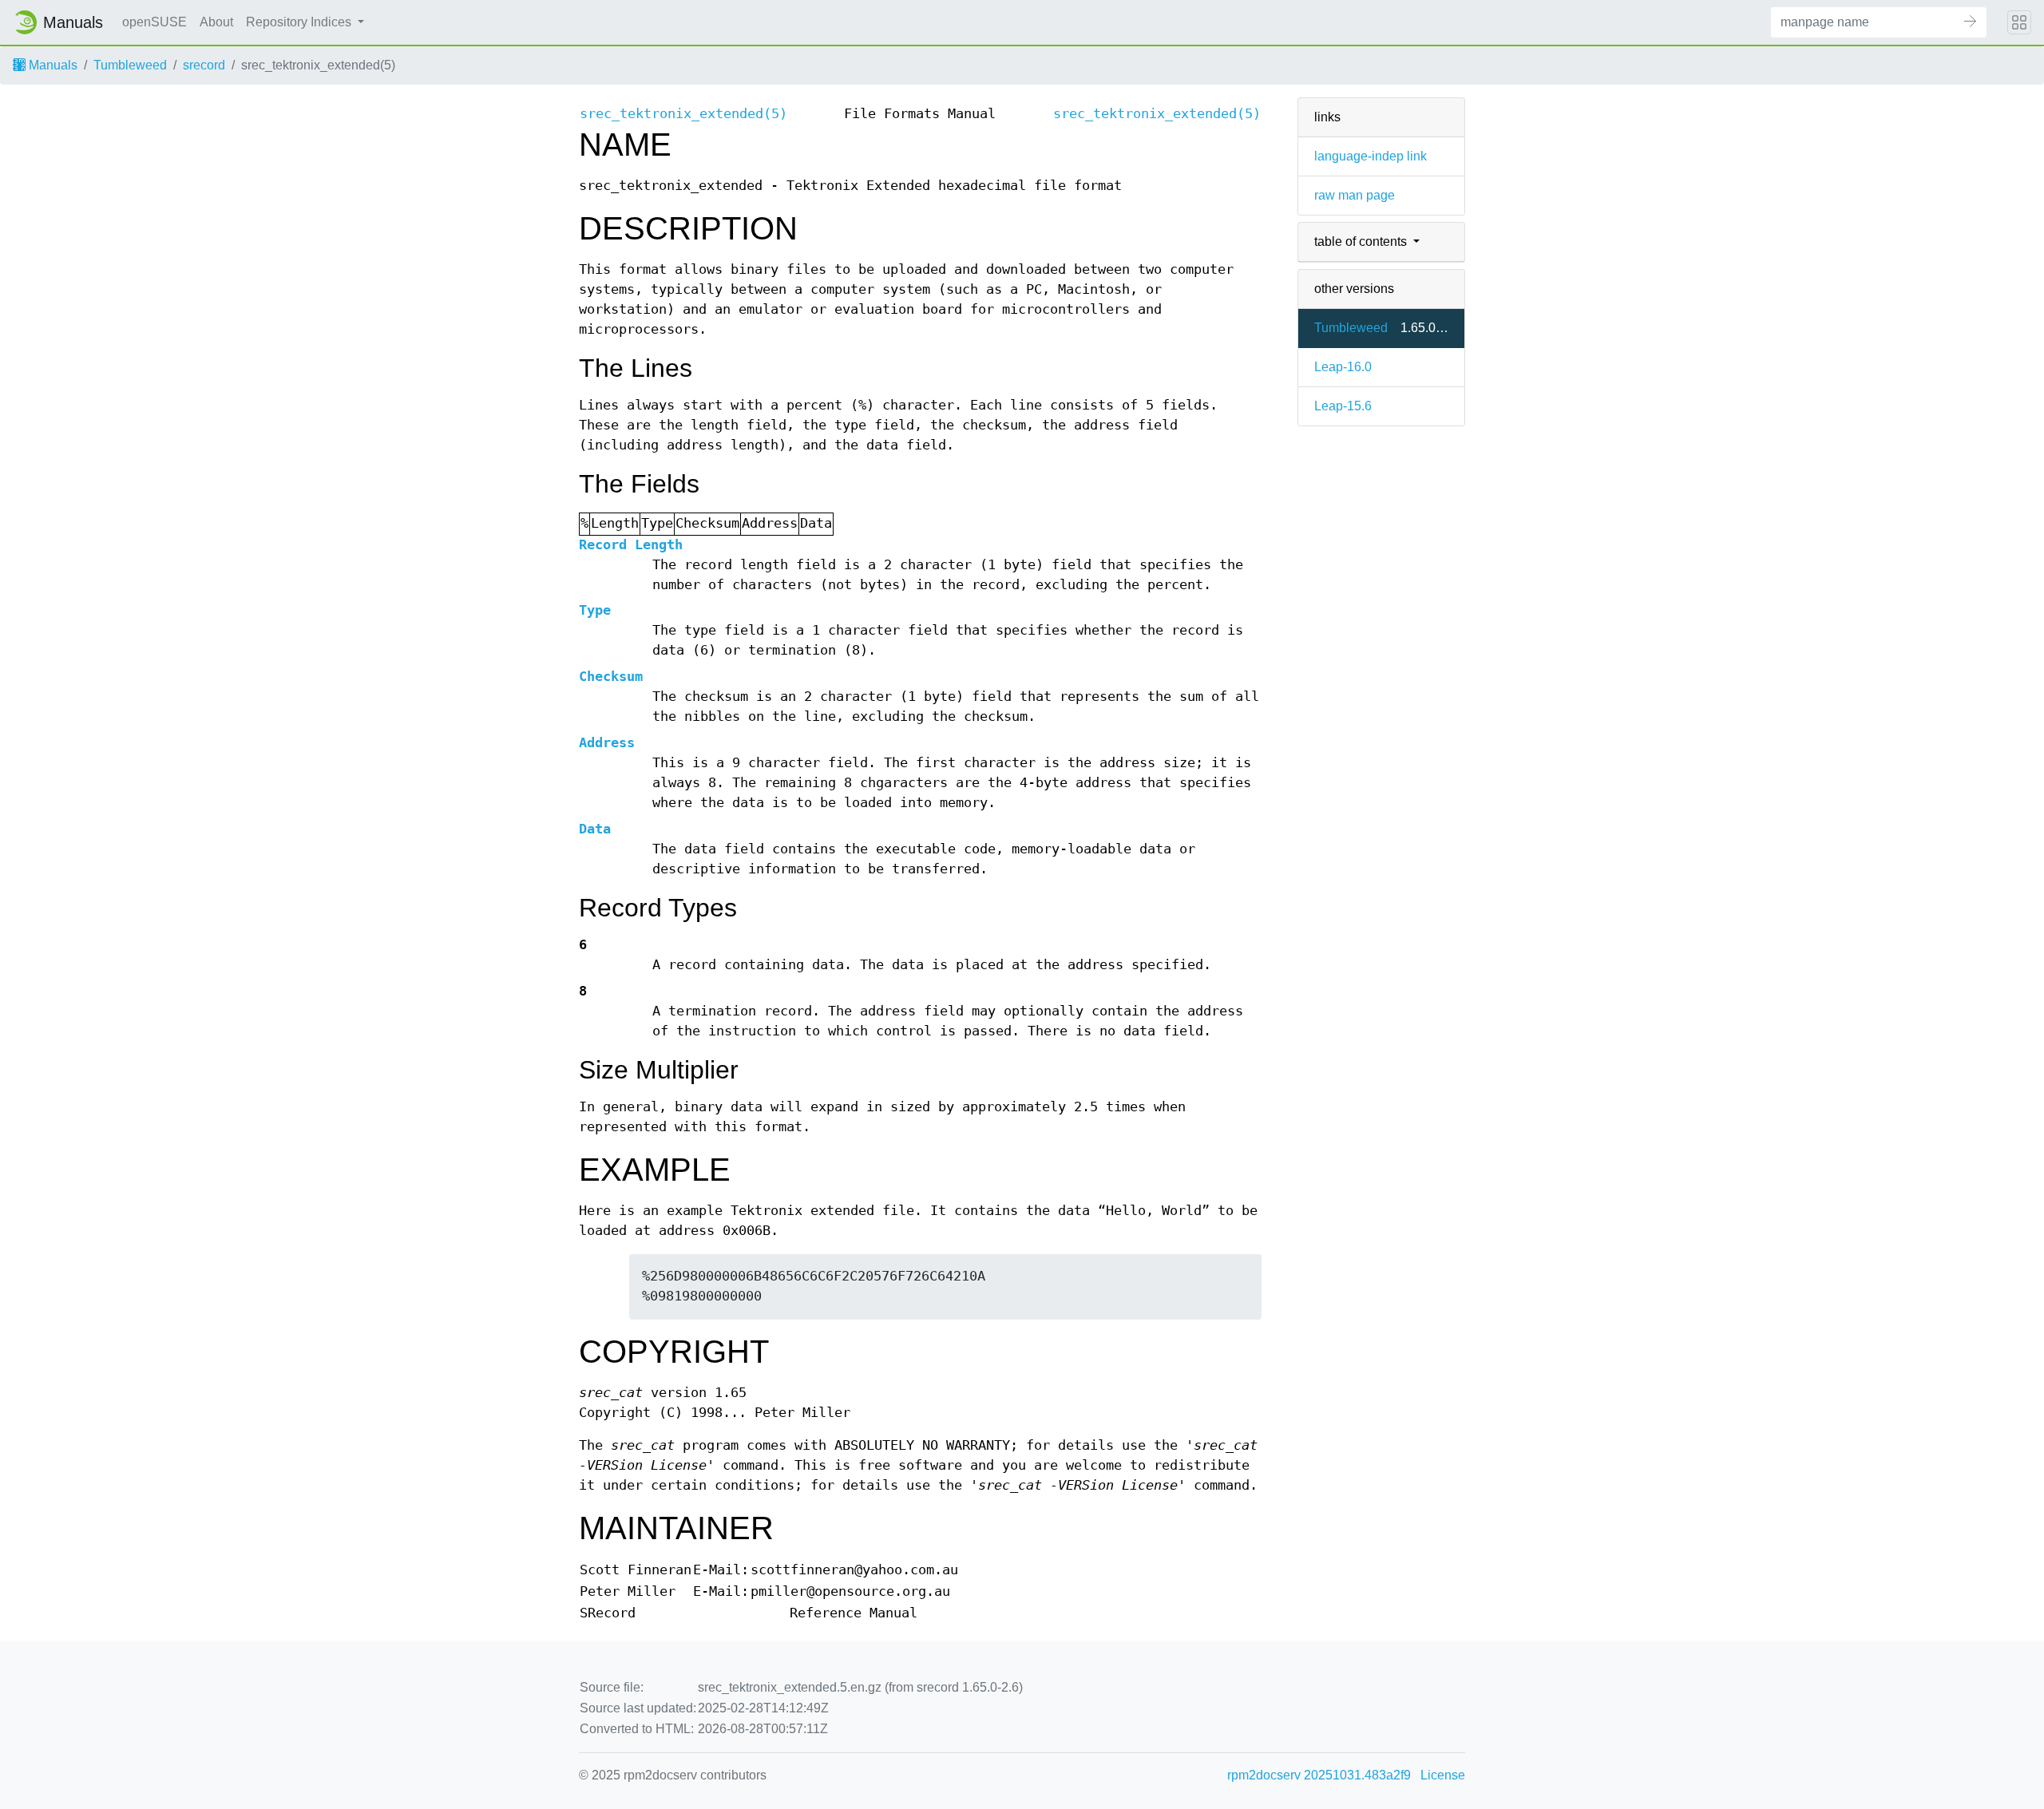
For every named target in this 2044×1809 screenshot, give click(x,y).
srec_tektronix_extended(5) (683, 114)
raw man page (1355, 195)
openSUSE (154, 22)
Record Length (631, 545)
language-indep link (1371, 156)
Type (595, 610)
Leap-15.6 (1343, 406)
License (1443, 1775)
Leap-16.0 (1343, 367)
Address (607, 743)
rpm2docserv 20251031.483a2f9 (1319, 1775)
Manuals (51, 65)
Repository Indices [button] (300, 22)
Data (595, 829)
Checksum (611, 677)
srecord (204, 65)
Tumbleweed (130, 65)
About (216, 22)
